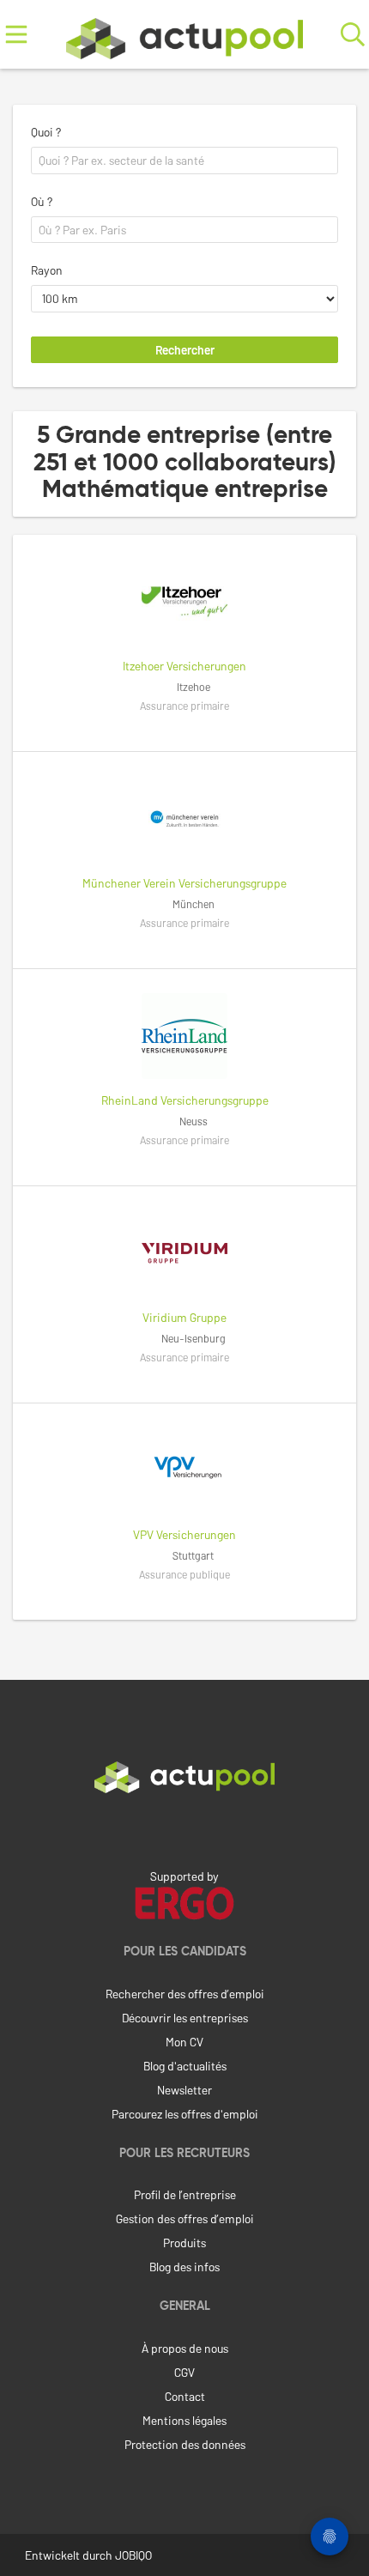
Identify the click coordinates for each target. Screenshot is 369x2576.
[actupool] (184, 35)
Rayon (47, 270)
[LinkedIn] (184, 1829)
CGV (184, 2372)
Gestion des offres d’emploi (185, 2218)
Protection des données (185, 2444)
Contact (185, 2396)
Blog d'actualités (185, 2066)
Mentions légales (184, 2420)
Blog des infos (184, 2267)
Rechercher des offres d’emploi (185, 1994)
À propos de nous (185, 2348)
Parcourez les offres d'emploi (185, 2114)
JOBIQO (133, 2555)
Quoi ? (46, 132)
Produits (184, 2243)
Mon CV (184, 2042)
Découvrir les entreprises (185, 2018)
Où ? (42, 201)
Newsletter (184, 2090)
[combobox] (184, 161)
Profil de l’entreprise (185, 2194)
